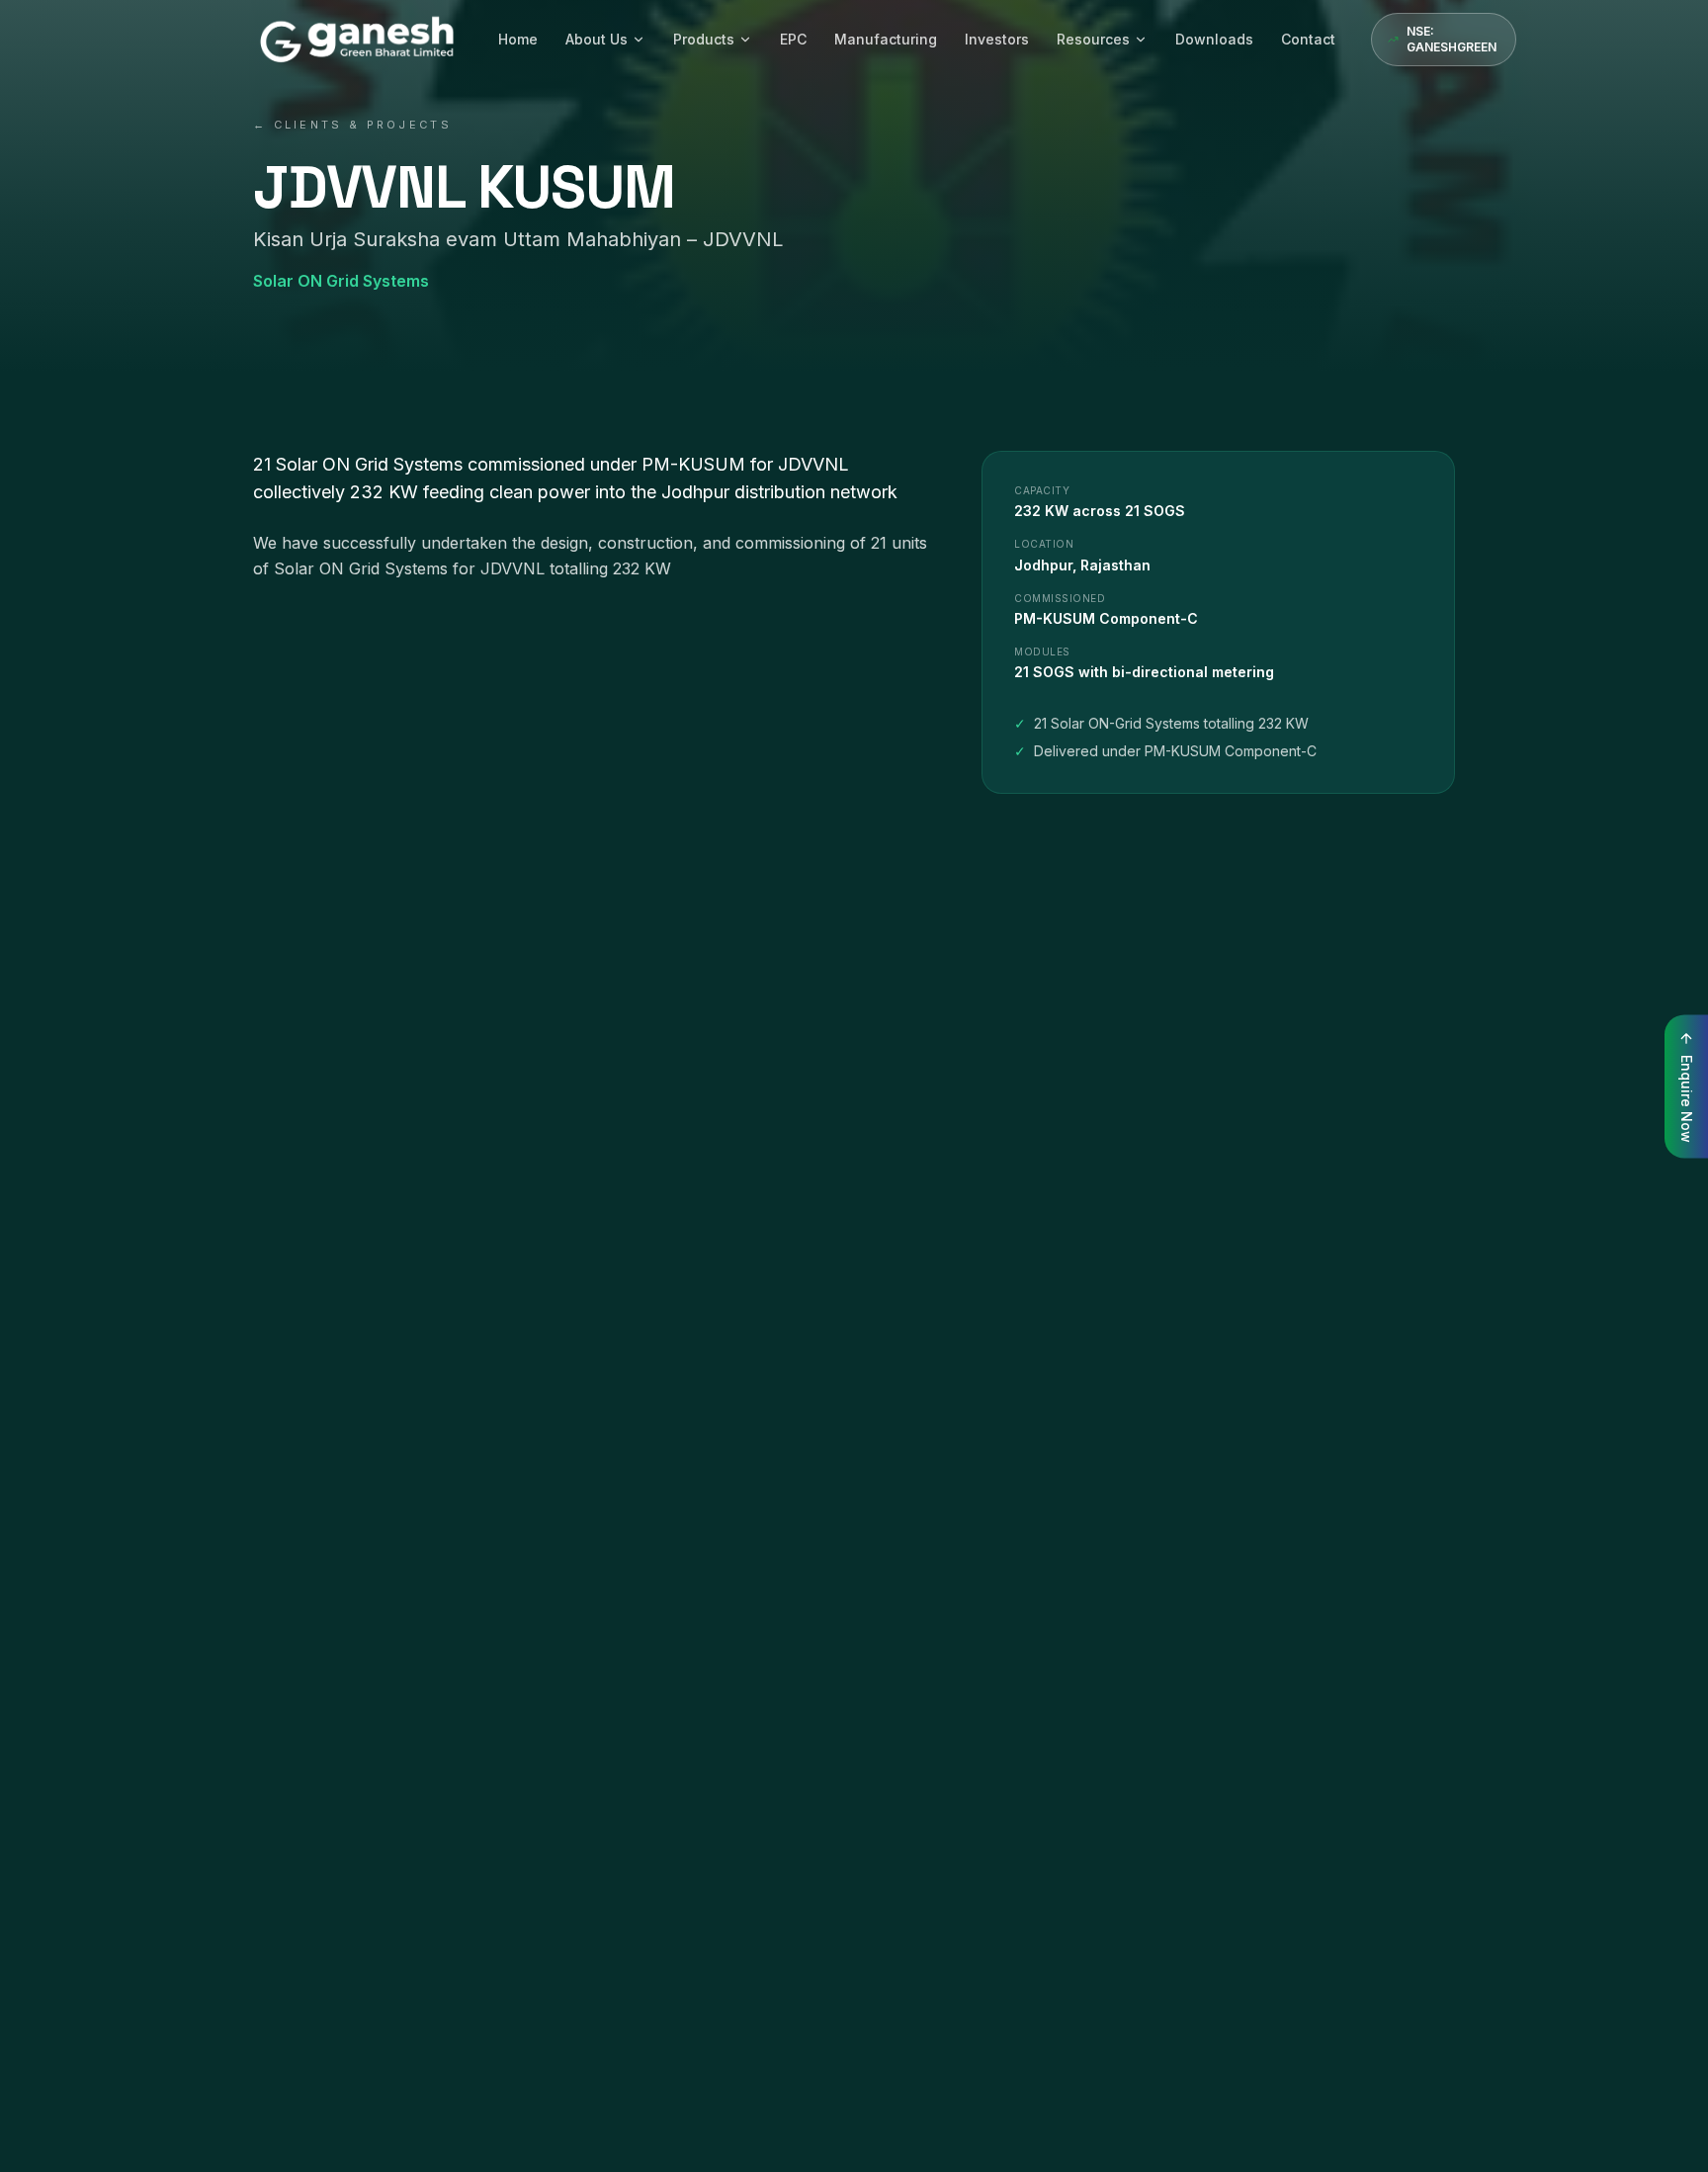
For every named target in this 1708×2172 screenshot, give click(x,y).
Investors (997, 39)
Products (704, 39)
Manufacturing (886, 39)
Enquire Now (1687, 1098)
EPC (793, 39)
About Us (597, 39)
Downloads (1214, 39)
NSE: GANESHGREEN (1452, 39)
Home (518, 39)
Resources (1093, 39)
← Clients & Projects (352, 125)
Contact (1308, 39)
